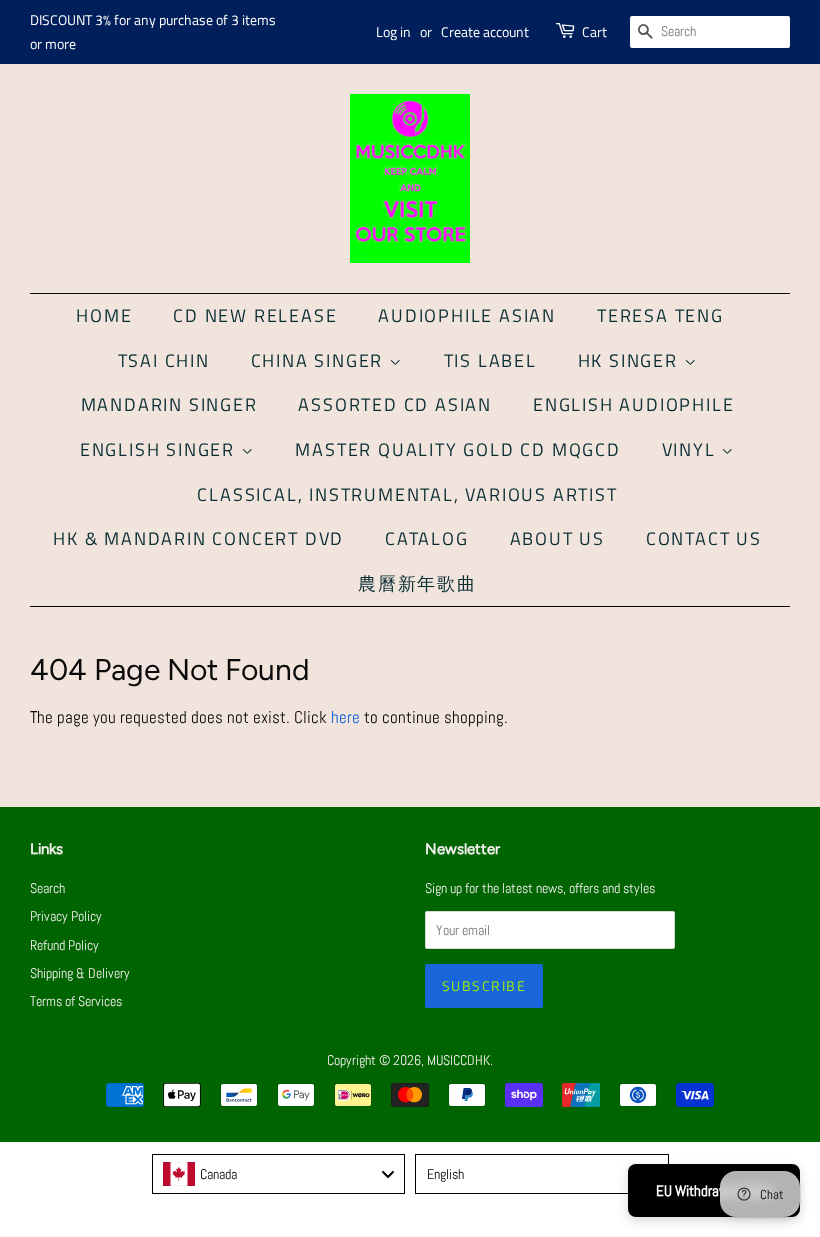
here (345, 717)
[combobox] (279, 1174)
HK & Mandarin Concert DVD (198, 538)
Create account (485, 31)
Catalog (427, 538)
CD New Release (255, 315)
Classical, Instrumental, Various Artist (407, 494)
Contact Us (704, 538)
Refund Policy (64, 945)
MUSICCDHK (458, 1060)
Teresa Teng (660, 315)
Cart (594, 31)
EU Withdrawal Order (714, 1190)
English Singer (160, 449)
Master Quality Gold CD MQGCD (457, 449)
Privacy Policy (66, 916)
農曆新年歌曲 (417, 583)
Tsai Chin (164, 360)
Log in (393, 31)
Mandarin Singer (169, 404)
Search (47, 888)
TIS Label (490, 360)
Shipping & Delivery (80, 973)
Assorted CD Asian (395, 404)
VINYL (692, 449)
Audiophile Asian (467, 315)
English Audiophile (633, 404)
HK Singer (631, 360)
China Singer (320, 360)
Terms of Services (76, 1001)
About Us (557, 538)
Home (104, 315)
